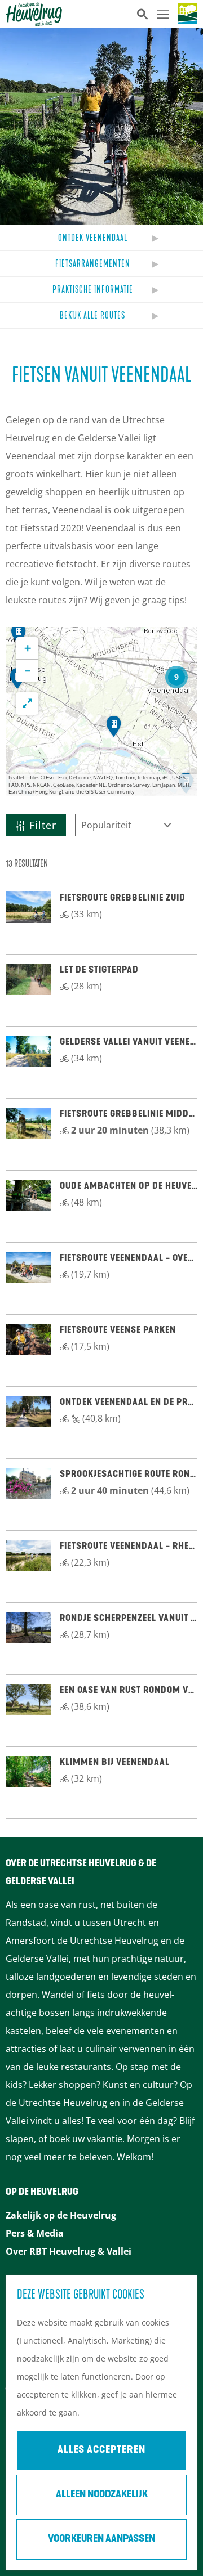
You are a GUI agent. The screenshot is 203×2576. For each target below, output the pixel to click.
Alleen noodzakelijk (102, 2495)
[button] (176, 677)
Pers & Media (35, 2233)
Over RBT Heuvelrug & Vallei (69, 2251)
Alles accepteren (101, 2450)
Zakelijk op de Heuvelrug (61, 2215)
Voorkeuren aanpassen (101, 2539)
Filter (43, 825)
